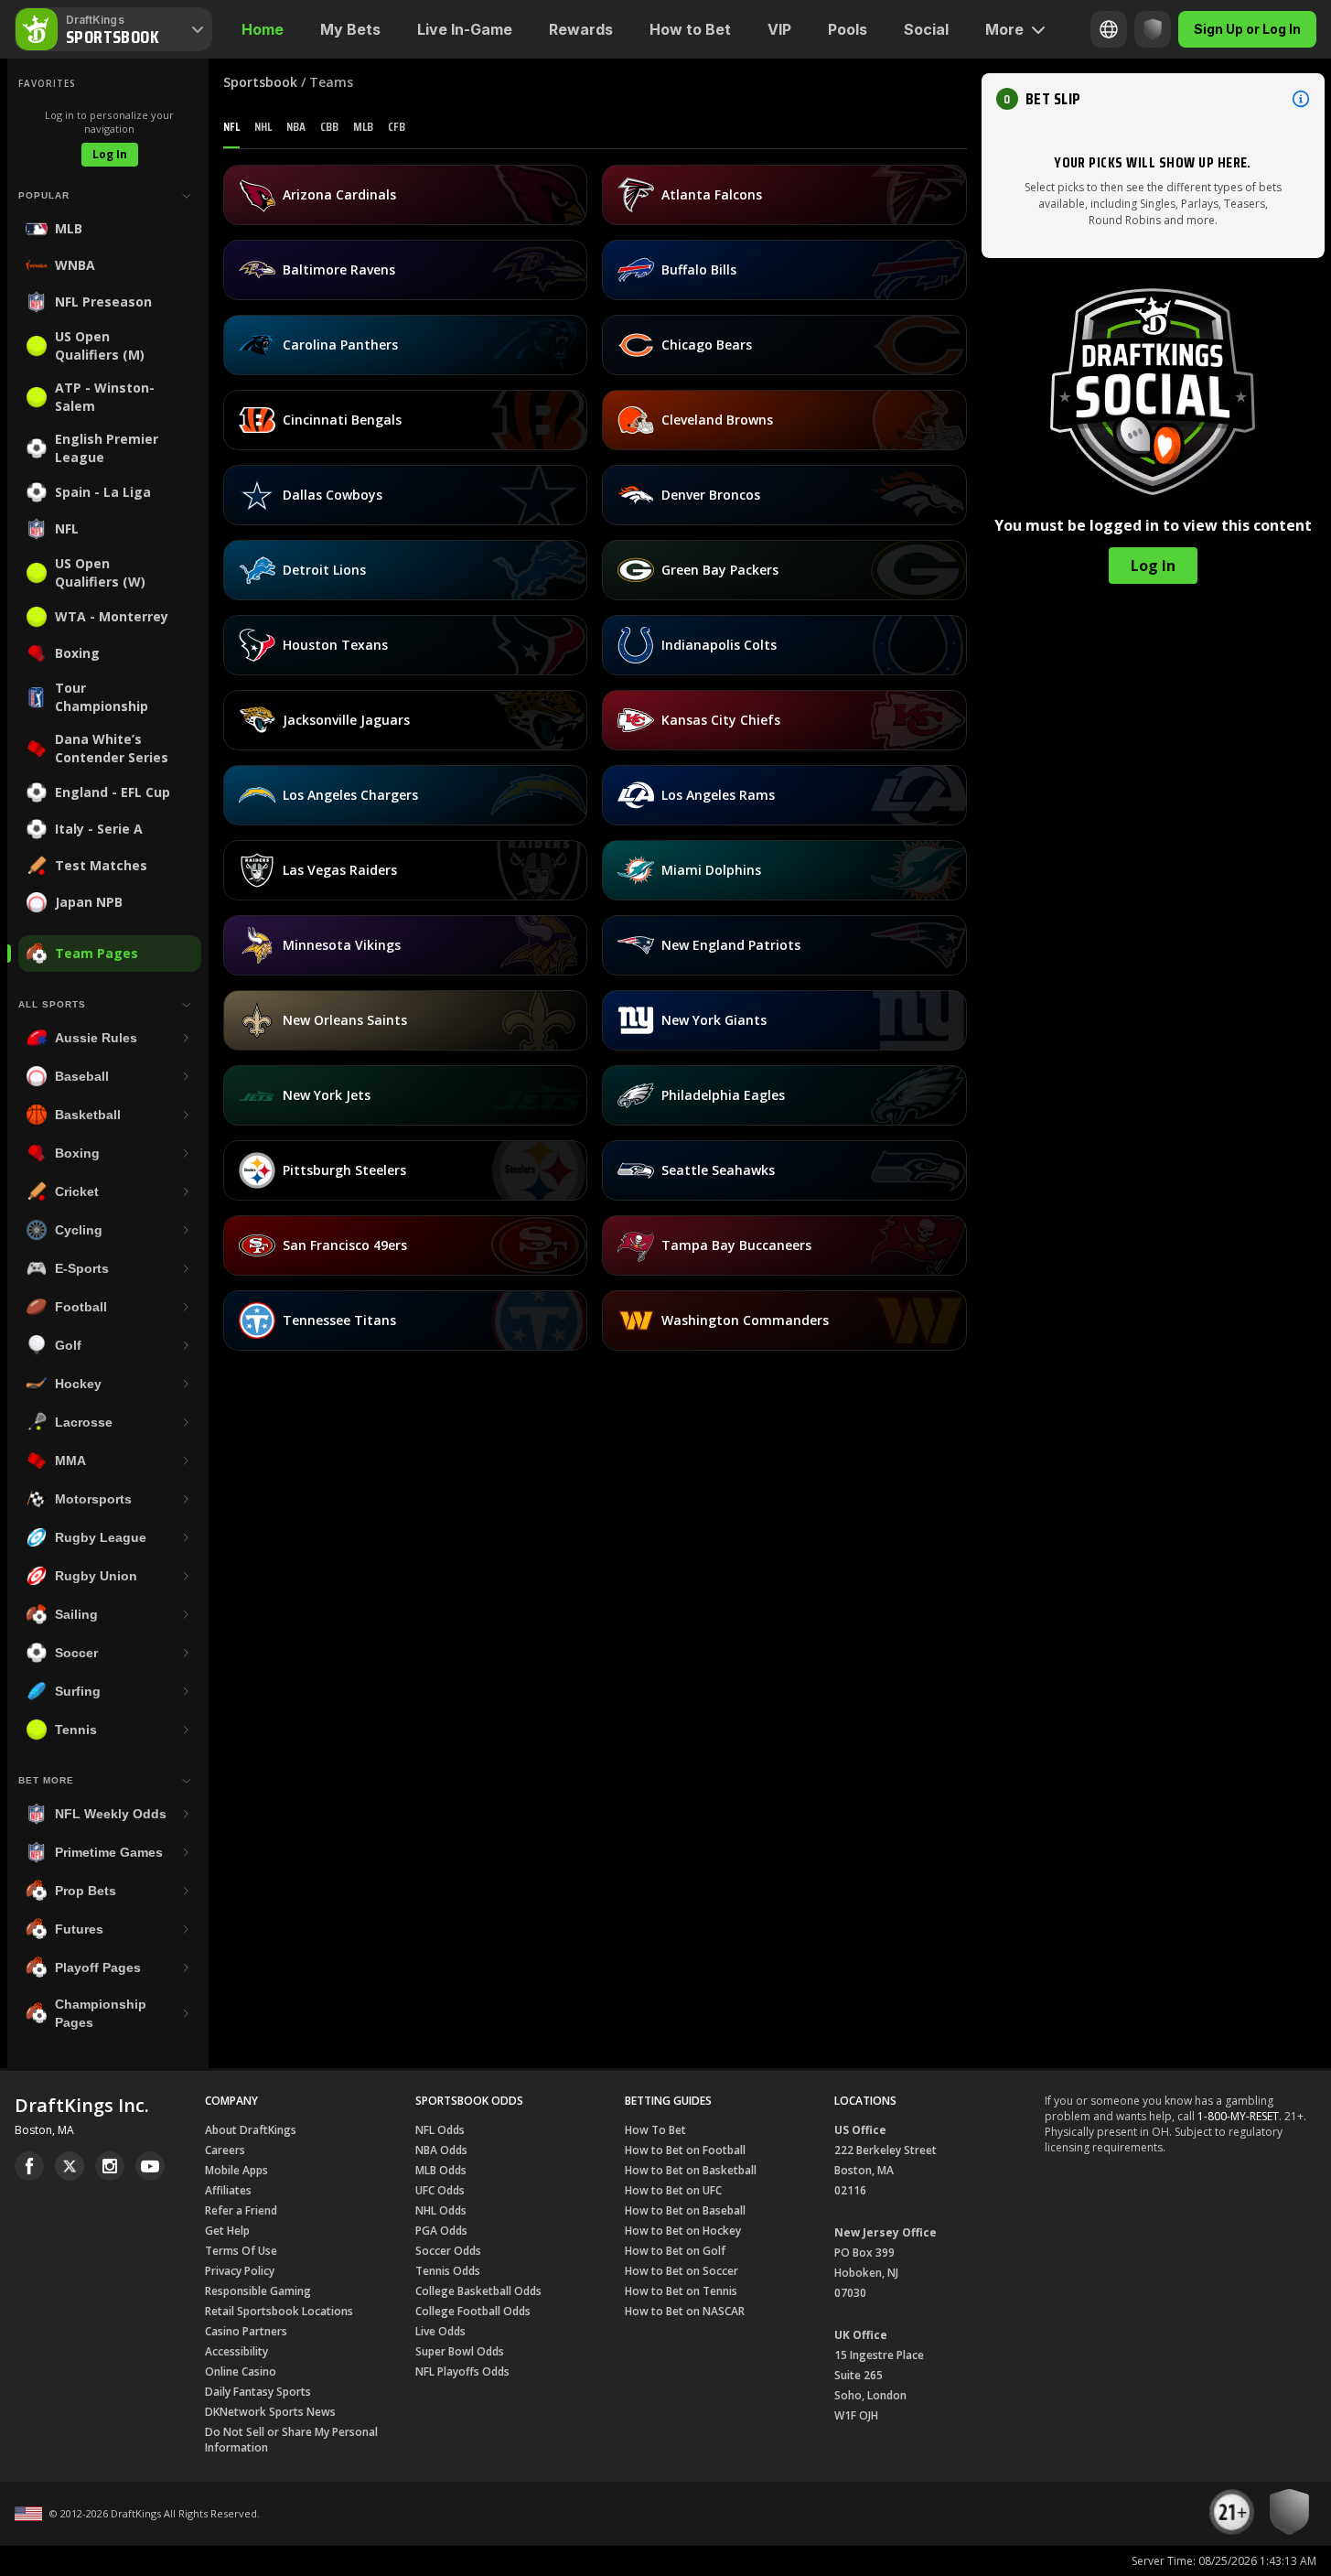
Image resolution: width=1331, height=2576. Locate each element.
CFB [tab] (397, 126)
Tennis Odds (448, 2271)
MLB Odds (441, 2170)
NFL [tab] (231, 126)
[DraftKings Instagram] (110, 2166)
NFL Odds (440, 2130)
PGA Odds (441, 2231)
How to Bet (690, 29)
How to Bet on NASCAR (685, 2311)
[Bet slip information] (1301, 99)
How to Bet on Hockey (683, 2231)
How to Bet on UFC (673, 2190)
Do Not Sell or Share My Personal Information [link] (291, 2440)
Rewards (581, 29)
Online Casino (241, 2371)
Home (263, 29)
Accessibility (236, 2351)
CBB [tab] (329, 126)
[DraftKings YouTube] (150, 2166)
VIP (779, 29)
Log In (110, 154)
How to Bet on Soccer (682, 2271)
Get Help (227, 2231)
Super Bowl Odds (460, 2351)
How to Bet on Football (685, 2150)
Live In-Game (465, 29)
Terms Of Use (241, 2251)
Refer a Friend (241, 2210)
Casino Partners (246, 2331)
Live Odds (440, 2331)
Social (926, 29)
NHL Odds (441, 2210)
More (1004, 29)
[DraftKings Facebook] (29, 2166)
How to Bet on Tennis (681, 2291)
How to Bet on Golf (675, 2251)
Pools (848, 29)
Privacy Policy (240, 2271)
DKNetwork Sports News (270, 2412)
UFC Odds (440, 2190)
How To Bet (655, 2130)
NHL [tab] (263, 126)
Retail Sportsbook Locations (279, 2311)
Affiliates (228, 2190)
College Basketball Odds (478, 2291)
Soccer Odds (448, 2251)
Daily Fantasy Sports (258, 2392)
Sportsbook (260, 82)
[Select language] (1109, 29)
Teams (331, 82)
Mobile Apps (236, 2170)
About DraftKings (251, 2130)
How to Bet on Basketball (691, 2170)
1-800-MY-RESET (1238, 2116)
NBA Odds (441, 2150)
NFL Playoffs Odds (462, 2371)
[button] (1153, 99)
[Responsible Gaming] (1153, 29)
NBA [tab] (296, 126)
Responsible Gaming (258, 2291)
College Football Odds (473, 2311)
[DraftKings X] (70, 2166)
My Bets (350, 29)
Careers (225, 2150)
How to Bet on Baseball (685, 2210)
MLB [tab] (363, 126)
